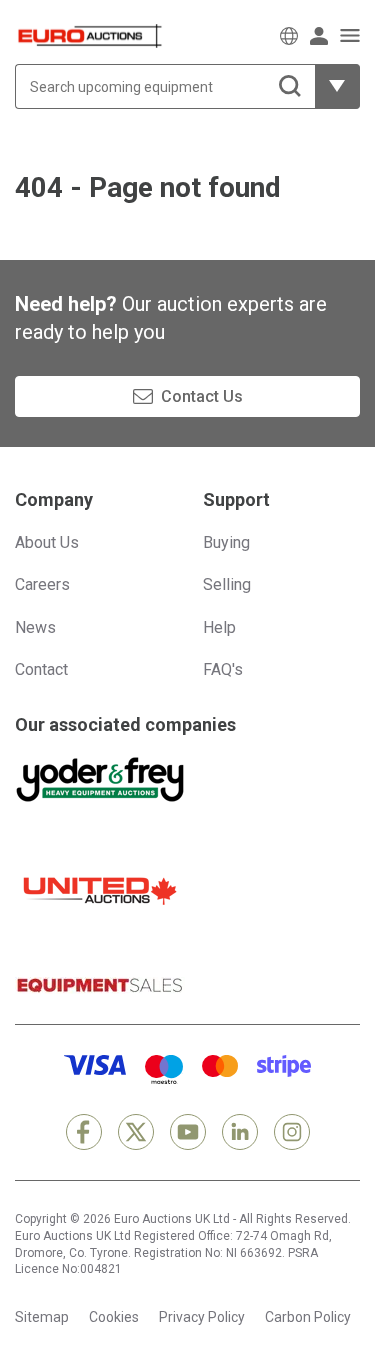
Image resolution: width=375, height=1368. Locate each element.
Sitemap (42, 1317)
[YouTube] (188, 1132)
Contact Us (202, 396)
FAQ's (223, 669)
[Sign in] (319, 36)
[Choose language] (289, 36)
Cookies (114, 1317)
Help (219, 627)
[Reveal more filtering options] (337, 86)
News (35, 627)
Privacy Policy (202, 1317)
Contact (41, 669)
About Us (47, 542)
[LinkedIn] (240, 1132)
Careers (42, 584)
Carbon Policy (308, 1317)
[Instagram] (292, 1132)
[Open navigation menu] (350, 35)
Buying (226, 542)
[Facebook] (84, 1132)
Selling (227, 584)
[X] (136, 1132)
